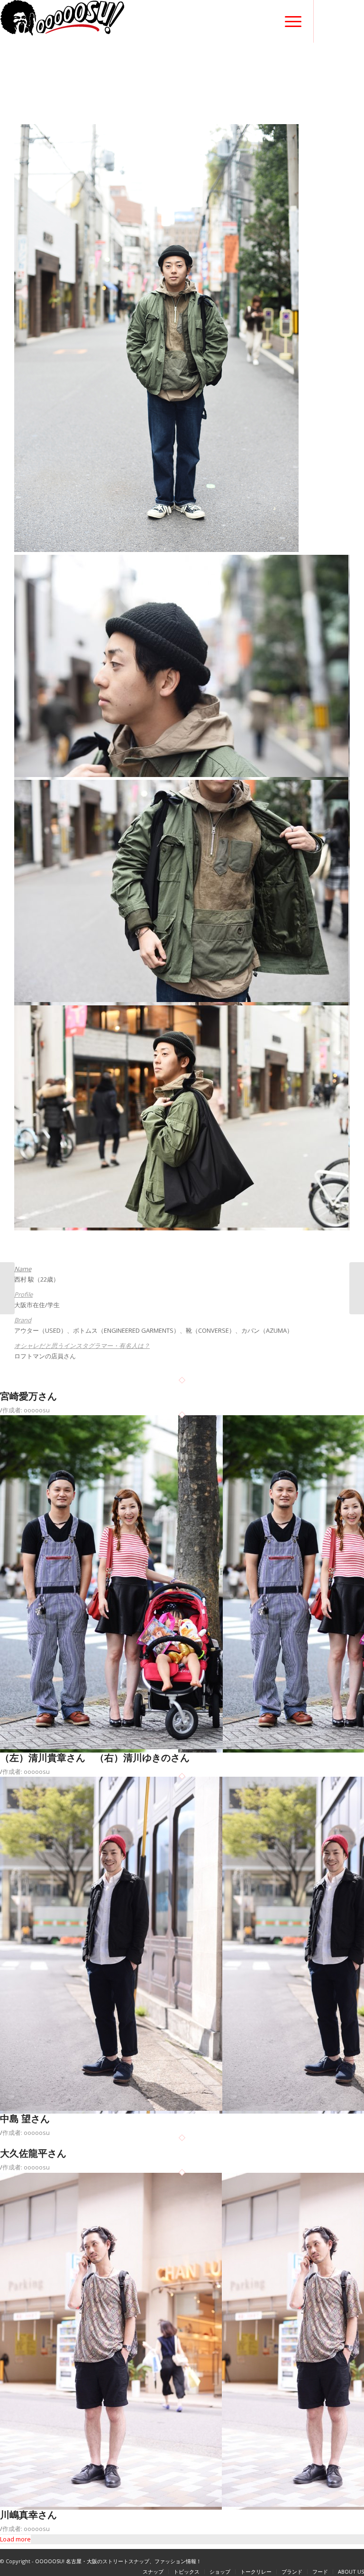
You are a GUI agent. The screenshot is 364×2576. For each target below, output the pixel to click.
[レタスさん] (357, 1288)
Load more (15, 2539)
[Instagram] (357, 22)
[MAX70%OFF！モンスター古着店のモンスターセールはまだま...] (7, 1288)
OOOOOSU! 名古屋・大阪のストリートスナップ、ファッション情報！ (118, 2561)
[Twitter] (343, 22)
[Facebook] (328, 22)
